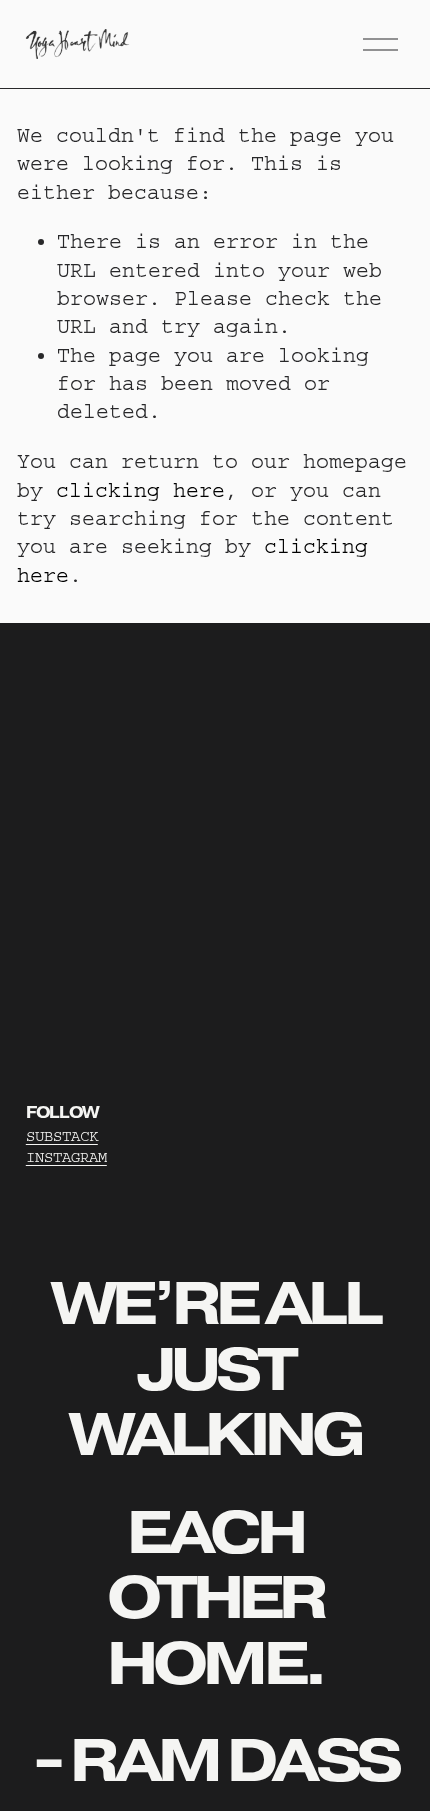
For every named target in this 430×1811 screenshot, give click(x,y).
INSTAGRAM (66, 1157)
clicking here (140, 490)
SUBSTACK (62, 1136)
